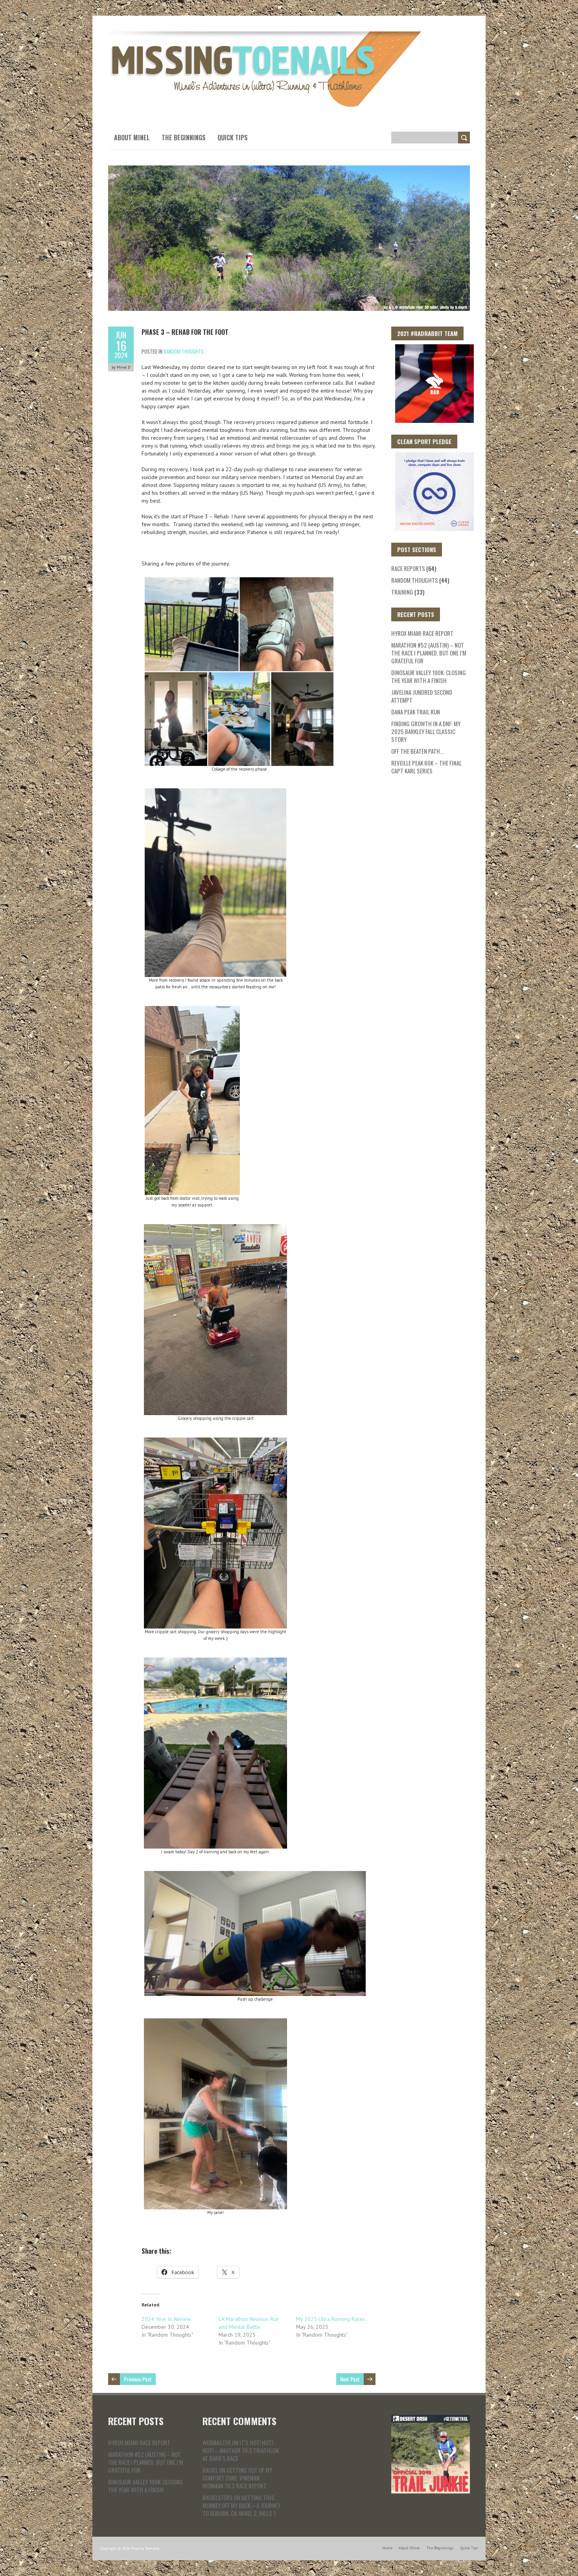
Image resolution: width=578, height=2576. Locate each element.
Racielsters (218, 2497)
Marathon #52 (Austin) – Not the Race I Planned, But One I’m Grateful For (429, 653)
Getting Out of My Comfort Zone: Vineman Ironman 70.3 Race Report (237, 2478)
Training (402, 592)
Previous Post (138, 2379)
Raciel (210, 2470)
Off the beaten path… (417, 751)
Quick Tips (233, 138)
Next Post (350, 2379)
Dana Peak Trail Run (416, 712)
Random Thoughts (184, 351)
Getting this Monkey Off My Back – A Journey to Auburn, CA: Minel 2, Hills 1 (241, 2505)
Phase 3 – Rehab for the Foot (185, 332)
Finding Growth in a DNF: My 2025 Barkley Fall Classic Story (426, 731)
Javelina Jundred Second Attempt (422, 696)
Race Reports (408, 568)
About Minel (132, 138)
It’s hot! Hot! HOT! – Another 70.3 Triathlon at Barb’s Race (241, 2450)
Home (387, 2548)
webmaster (217, 2442)
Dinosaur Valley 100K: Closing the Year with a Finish (429, 676)
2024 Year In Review (166, 2319)
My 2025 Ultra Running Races (331, 2319)
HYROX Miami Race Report (422, 633)
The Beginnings (184, 138)
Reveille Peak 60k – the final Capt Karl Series (426, 767)
